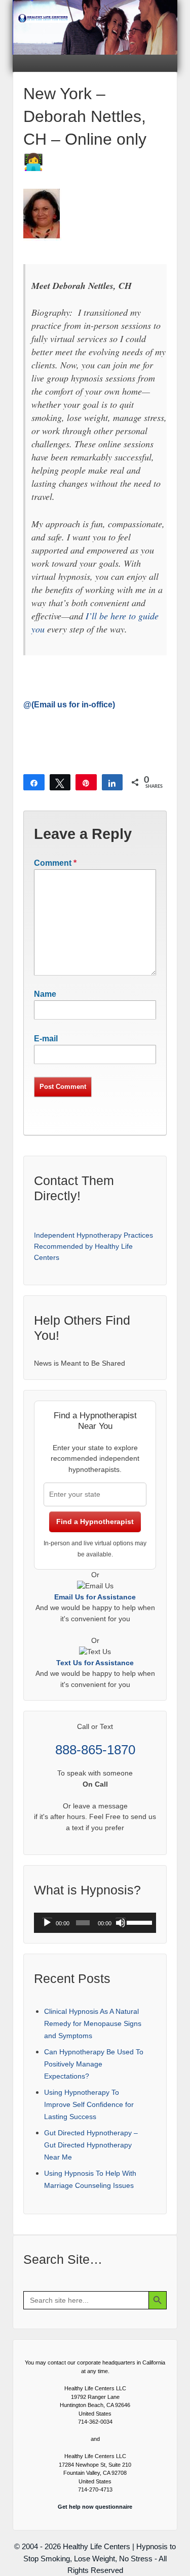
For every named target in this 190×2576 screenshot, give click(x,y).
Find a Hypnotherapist (95, 1522)
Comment (55, 863)
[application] (95, 1923)
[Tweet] (60, 782)
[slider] (139, 1922)
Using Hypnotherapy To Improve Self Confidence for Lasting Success (89, 2104)
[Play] (47, 1923)
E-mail (46, 1039)
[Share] (34, 782)
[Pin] (86, 782)
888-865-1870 (95, 1750)
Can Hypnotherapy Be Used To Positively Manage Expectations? (94, 2064)
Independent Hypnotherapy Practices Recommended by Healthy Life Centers (93, 1246)
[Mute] (121, 1923)
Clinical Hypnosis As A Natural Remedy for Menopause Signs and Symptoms (93, 2023)
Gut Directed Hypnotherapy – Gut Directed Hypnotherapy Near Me (91, 2145)
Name (45, 994)
